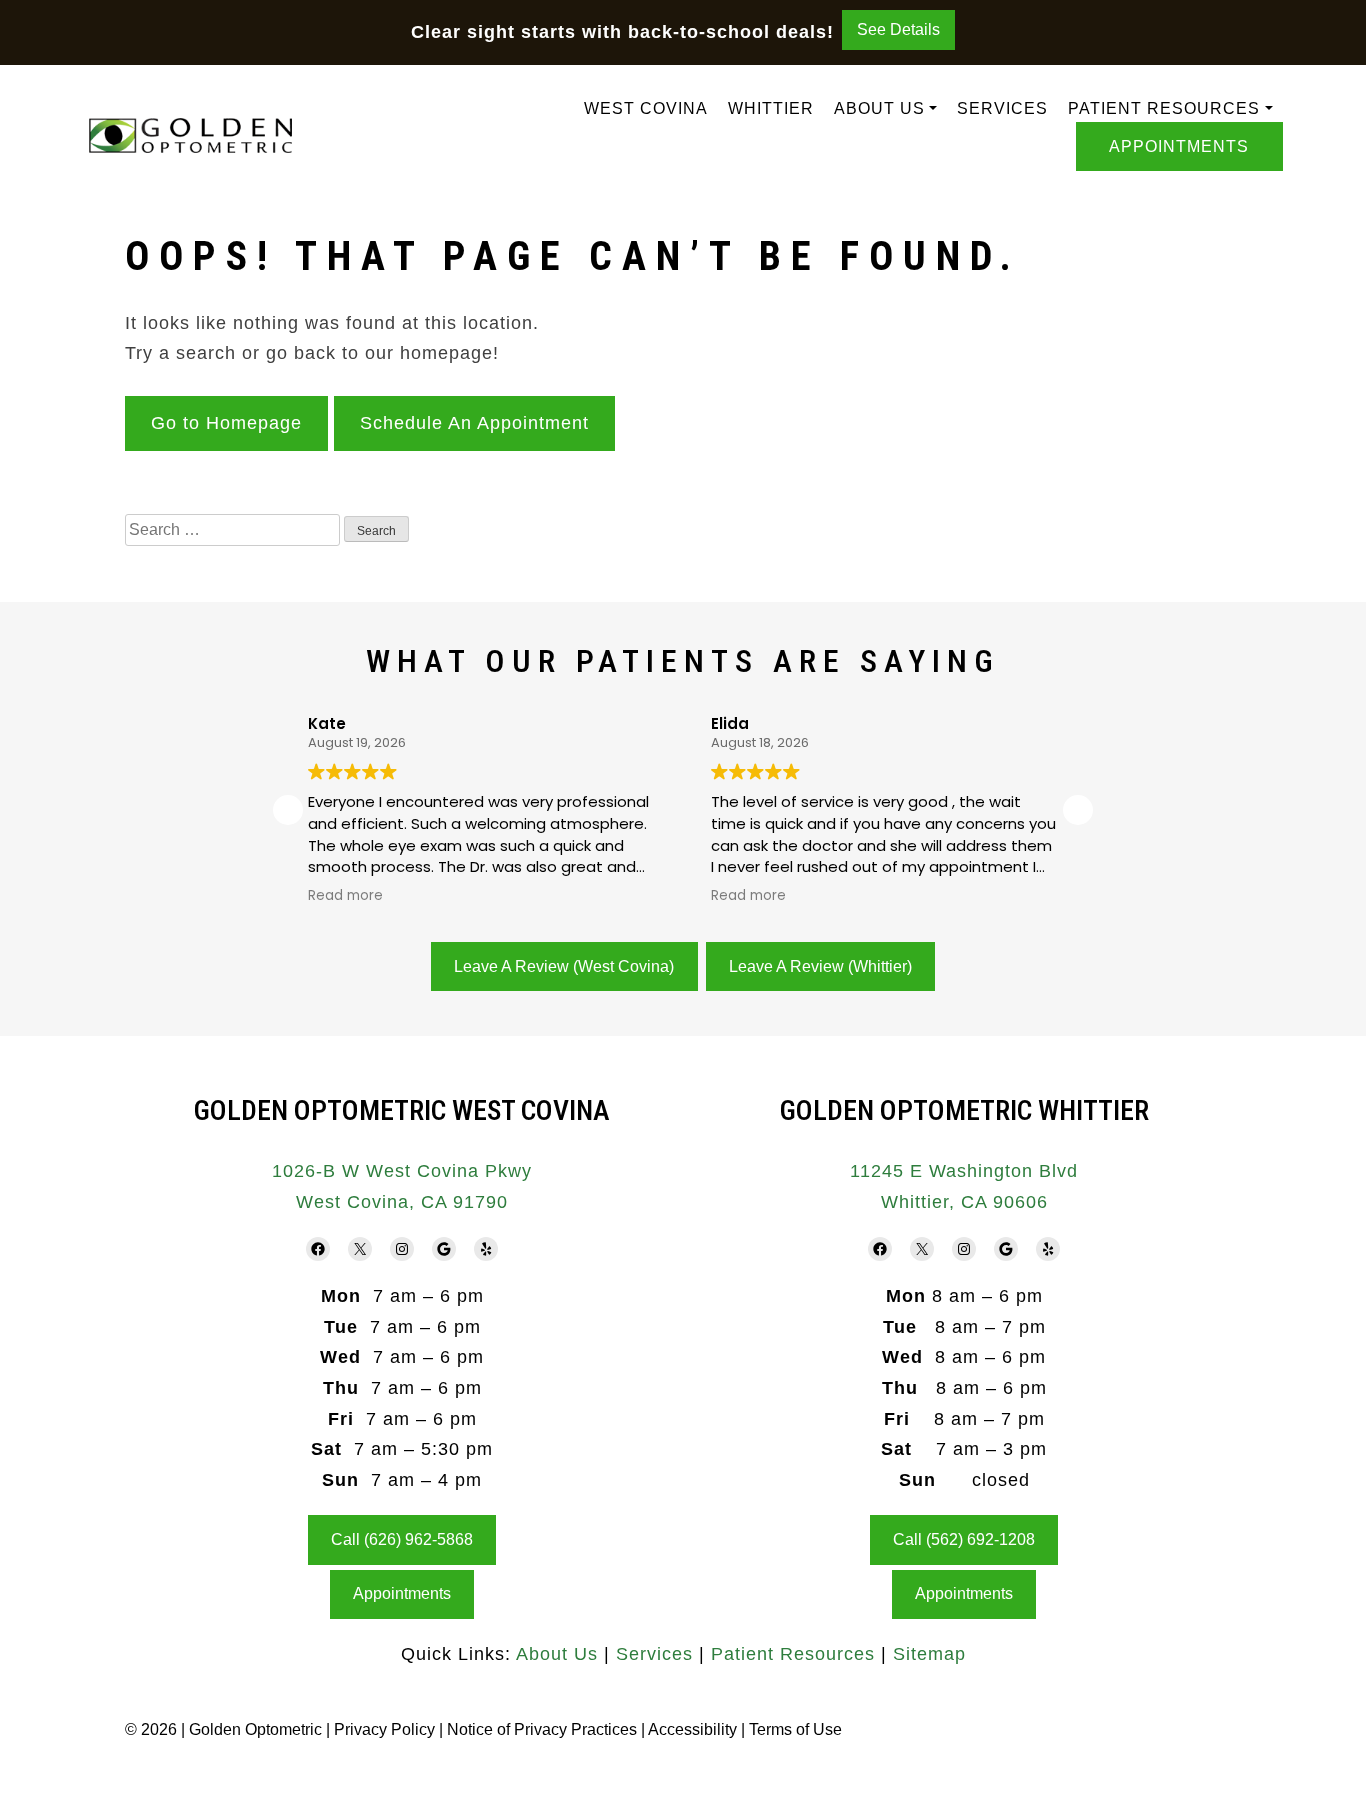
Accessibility (692, 1729)
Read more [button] (345, 896)
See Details (898, 29)
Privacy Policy (386, 1729)
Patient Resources (1164, 108)
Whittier (771, 108)
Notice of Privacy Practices (542, 1729)
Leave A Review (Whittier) (820, 966)
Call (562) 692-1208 (964, 1539)
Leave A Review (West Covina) (564, 966)
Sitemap (929, 1654)
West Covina (646, 108)
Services (1002, 108)
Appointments (1179, 146)
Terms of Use (795, 1729)
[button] (1078, 810)
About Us (879, 108)
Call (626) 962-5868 (402, 1539)
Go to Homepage (226, 423)
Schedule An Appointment (474, 423)
